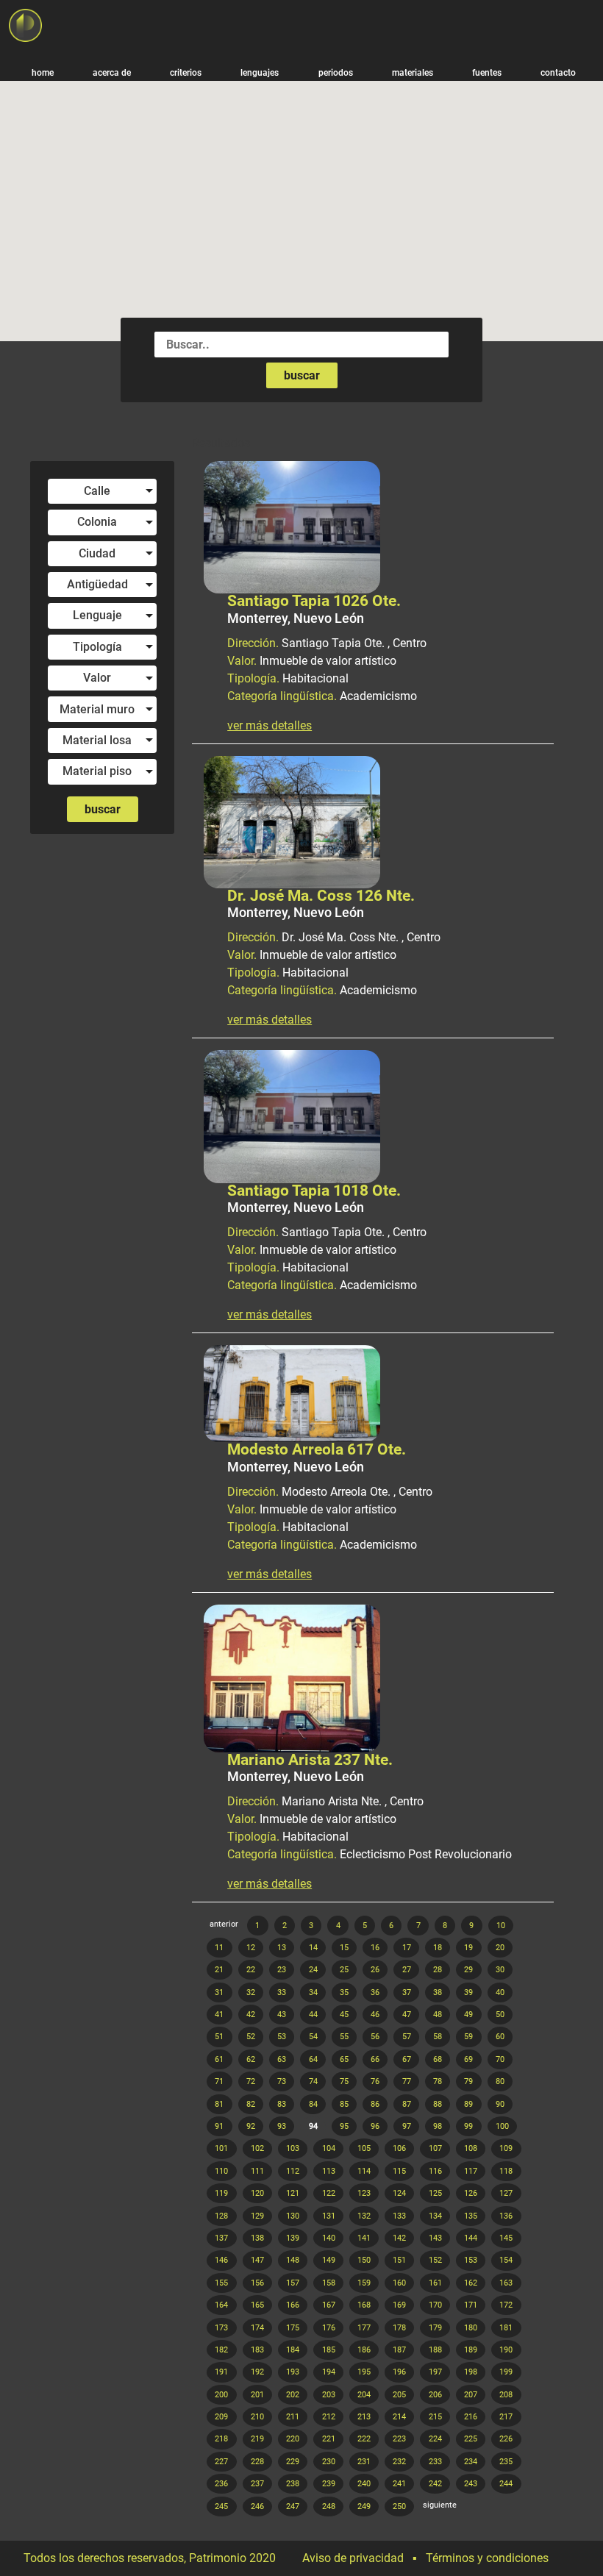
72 (251, 2081)
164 (221, 2305)
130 (293, 2216)
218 (221, 2439)
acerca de (112, 72)
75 (344, 2081)
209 (221, 2417)
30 (500, 1970)
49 (468, 2015)
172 (506, 2305)
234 (471, 2462)
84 (313, 2104)
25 (344, 1970)
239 (329, 2484)
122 (329, 2193)
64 (313, 2059)
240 (364, 2484)
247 (293, 2507)
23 (282, 1970)
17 (407, 1948)
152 (435, 2260)
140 (329, 2238)
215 (435, 2417)
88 (438, 2104)
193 (293, 2372)
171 (471, 2305)
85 (344, 2104)
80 (500, 2081)
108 (471, 2148)
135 (471, 2216)
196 (399, 2372)
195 (364, 2372)
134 (435, 2216)
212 (329, 2417)
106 (399, 2148)
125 (435, 2193)
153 (471, 2260)
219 (257, 2439)
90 (500, 2104)
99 (468, 2126)
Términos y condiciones (487, 2558)
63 (282, 2059)
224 (435, 2439)
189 (471, 2350)
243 (471, 2484)
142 (399, 2238)
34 (313, 1992)
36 (375, 1992)
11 (219, 1948)
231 (364, 2462)
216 (471, 2417)
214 (399, 2417)
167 (329, 2305)
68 (438, 2059)
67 (407, 2059)
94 (313, 2126)
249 (364, 2507)
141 (364, 2238)
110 (221, 2171)
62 (251, 2059)
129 (257, 2216)
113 (329, 2171)
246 (257, 2507)
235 (506, 2462)
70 (500, 2059)
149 (329, 2260)
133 (399, 2216)
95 (344, 2126)
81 (219, 2104)
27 (407, 1970)
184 (293, 2350)
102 (257, 2148)
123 (364, 2193)
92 (251, 2126)
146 (221, 2260)
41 (219, 2015)
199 (506, 2372)
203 (329, 2395)
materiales (413, 72)
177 (364, 2328)
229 (293, 2462)
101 (221, 2148)
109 (506, 2148)
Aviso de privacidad (353, 2558)
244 (506, 2484)
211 (293, 2417)
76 (375, 2081)
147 (257, 2260)
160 (399, 2283)
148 (293, 2260)
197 (435, 2372)
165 (257, 2305)
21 (219, 1970)
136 (506, 2216)
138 (257, 2238)
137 (221, 2238)
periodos (336, 72)
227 (221, 2462)
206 (435, 2395)
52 (251, 2037)
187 (399, 2350)
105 (364, 2148)
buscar (302, 375)
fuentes (487, 72)
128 (221, 2216)
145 (506, 2238)
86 (375, 2104)
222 (364, 2439)
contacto (558, 72)
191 (221, 2372)
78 (438, 2081)
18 (438, 1948)
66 (375, 2059)
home (43, 72)
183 (257, 2350)
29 (468, 1970)
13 (282, 1948)
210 (257, 2417)
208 (506, 2395)
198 (471, 2372)
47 (407, 2015)
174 (257, 2328)
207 (471, 2395)
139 (293, 2238)
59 (468, 2037)
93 (282, 2126)
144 (471, 2238)
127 (506, 2193)
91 (219, 2126)
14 (313, 1948)
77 (407, 2081)
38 (438, 1992)
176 (329, 2328)
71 (219, 2081)
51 (219, 2037)
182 (221, 2350)
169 (399, 2305)
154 (506, 2260)
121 (293, 2193)
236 (221, 2484)
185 (329, 2350)
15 (344, 1948)
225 (471, 2439)
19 (468, 1948)
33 (282, 1992)
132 (364, 2216)
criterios (186, 72)
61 (219, 2059)
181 (506, 2328)
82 (251, 2104)
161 (435, 2283)
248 (329, 2507)
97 (407, 2126)
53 (282, 2037)
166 (293, 2305)
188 (435, 2350)
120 (257, 2193)
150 (364, 2260)
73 (282, 2081)
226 (506, 2439)
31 (219, 1992)
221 (329, 2439)
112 (293, 2171)
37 (407, 1992)
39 (468, 1992)
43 (282, 2015)
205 (399, 2395)
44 (313, 2015)
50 (500, 2015)
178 (399, 2328)
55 (344, 2037)
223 (399, 2439)
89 (468, 2104)
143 (435, 2238)
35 (344, 1992)
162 (471, 2283)
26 (375, 1970)
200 (221, 2395)
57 (407, 2037)
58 (438, 2037)
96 (375, 2126)
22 (251, 1970)
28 (438, 1970)
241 (399, 2484)
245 (221, 2507)
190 (506, 2350)
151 (399, 2260)
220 (293, 2439)
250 (399, 2507)
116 (435, 2171)
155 (221, 2283)
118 (506, 2171)
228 (257, 2462)
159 (364, 2283)
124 (399, 2193)
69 (468, 2059)
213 (364, 2417)
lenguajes (260, 72)
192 (257, 2372)
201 (257, 2395)
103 (293, 2148)
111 (257, 2171)
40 (500, 1992)
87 (407, 2104)
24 (313, 1970)
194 (329, 2372)
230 (329, 2462)
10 (501, 1926)
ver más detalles (270, 726)
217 (506, 2417)
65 (344, 2059)
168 (364, 2305)
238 (293, 2484)
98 (438, 2126)
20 (500, 1948)
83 (282, 2104)
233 (435, 2462)
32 (251, 1992)
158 (329, 2283)
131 (329, 2216)
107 (435, 2148)
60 (500, 2037)
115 (399, 2171)
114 (364, 2171)
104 (329, 2148)
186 (364, 2350)
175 (293, 2328)
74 (313, 2081)
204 (364, 2395)
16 (375, 1948)
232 (399, 2462)
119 (221, 2193)
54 (313, 2037)
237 (257, 2484)
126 (471, 2193)
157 (293, 2283)
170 (435, 2305)
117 (471, 2171)
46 (375, 2015)
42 (251, 2015)
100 (502, 2126)
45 (344, 2015)
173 (221, 2328)
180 (471, 2328)
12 (251, 1948)
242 (435, 2484)
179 (435, 2328)
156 (257, 2283)
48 (438, 2015)
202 (293, 2395)
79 (468, 2081)
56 (375, 2037)
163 (506, 2283)
